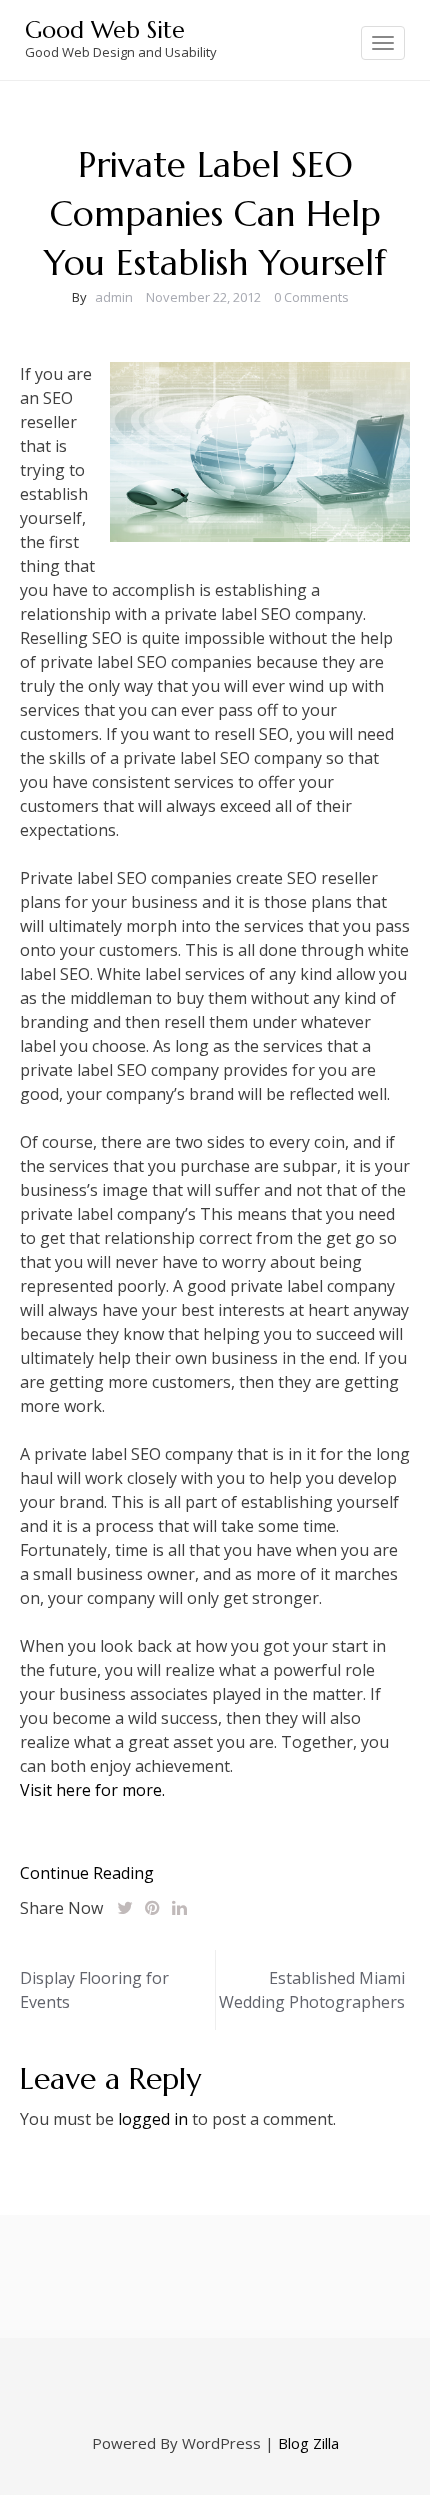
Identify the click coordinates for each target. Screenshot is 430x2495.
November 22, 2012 (203, 297)
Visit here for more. (92, 1790)
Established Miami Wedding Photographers (312, 1990)
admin (114, 297)
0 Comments (311, 297)
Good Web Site (105, 30)
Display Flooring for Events (94, 1990)
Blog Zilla (308, 2443)
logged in (153, 2119)
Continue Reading (87, 1873)
